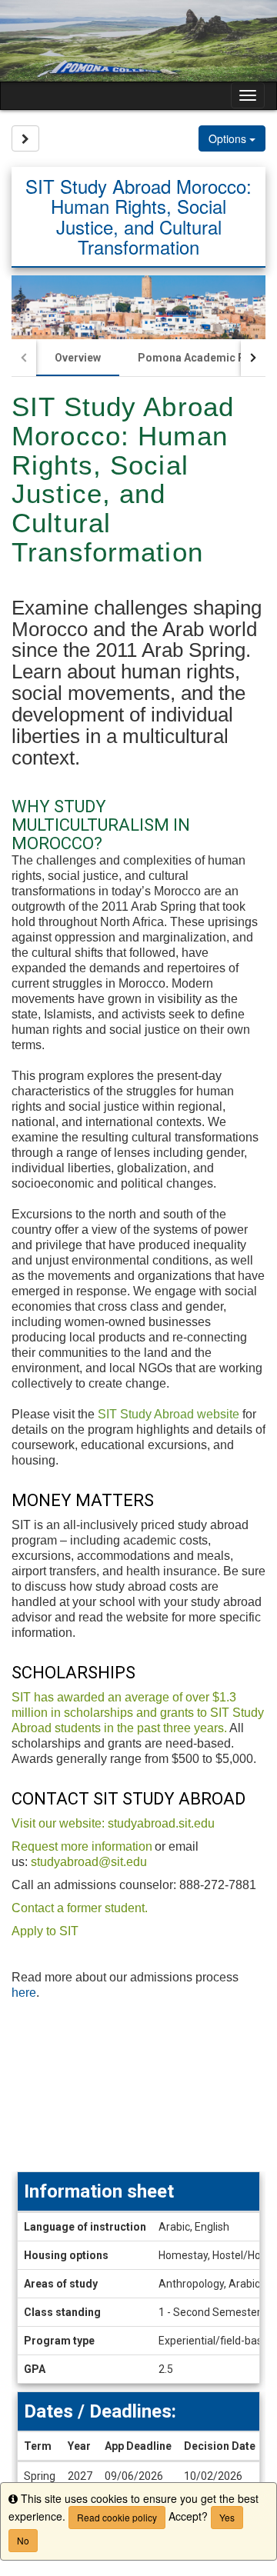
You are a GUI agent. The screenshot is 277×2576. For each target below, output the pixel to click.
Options (229, 138)
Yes (227, 2517)
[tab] (78, 358)
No (23, 2540)
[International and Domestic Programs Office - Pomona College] (138, 41)
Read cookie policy (117, 2517)
